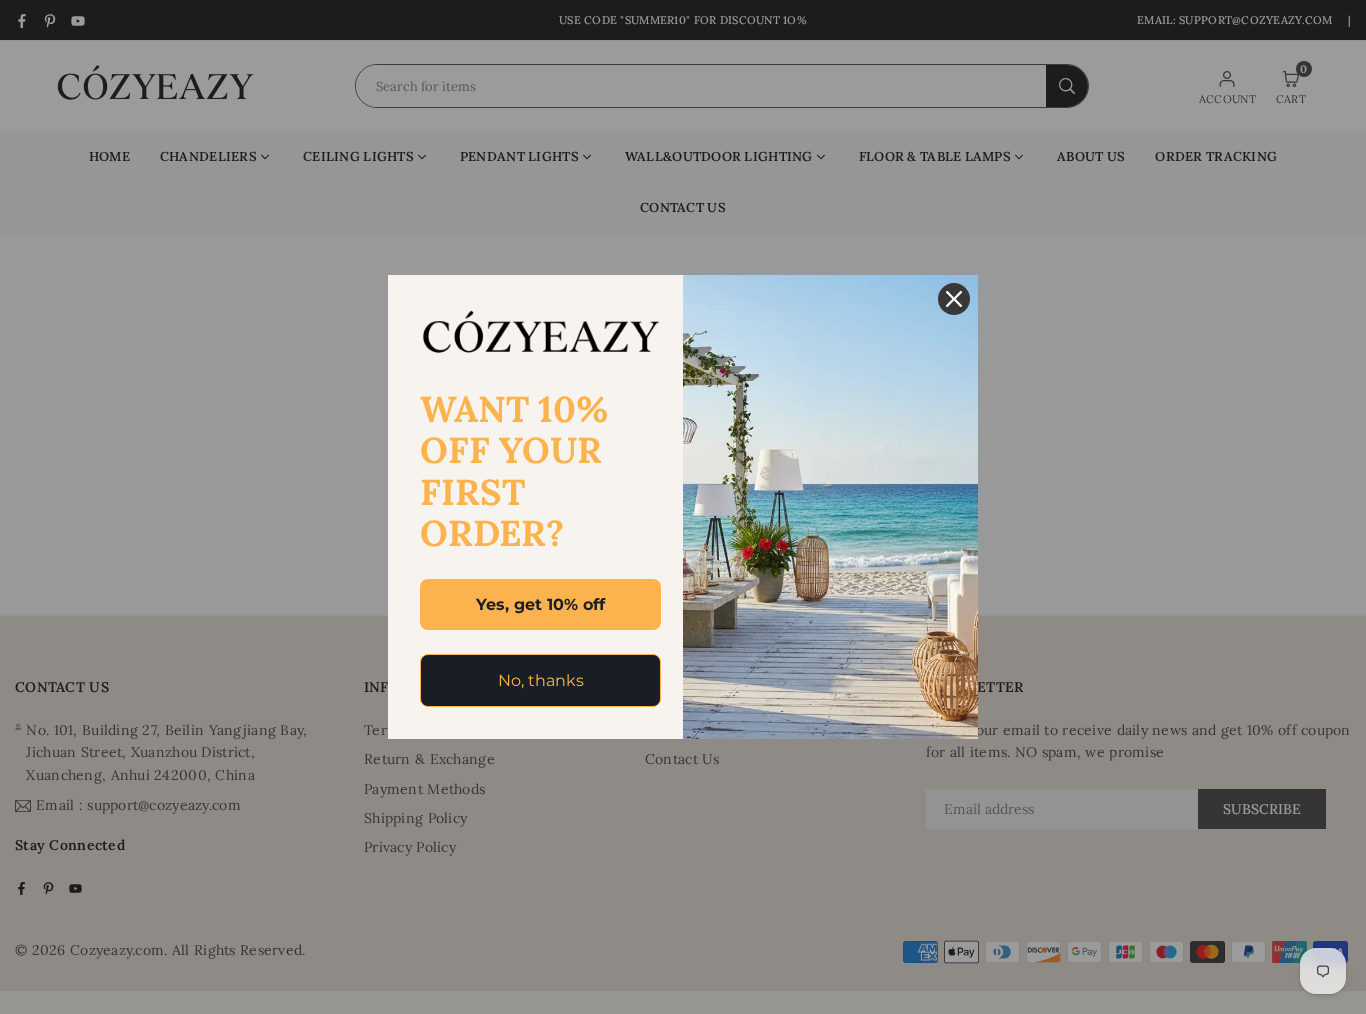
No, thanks (541, 680)
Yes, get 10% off (540, 604)
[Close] (954, 299)
